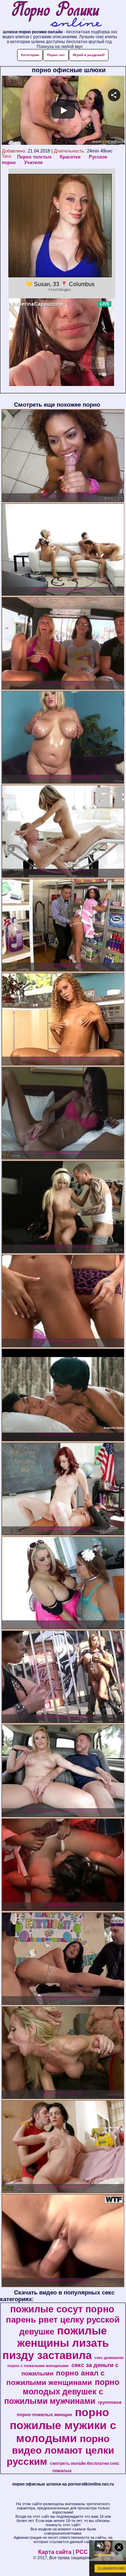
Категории (30, 55)
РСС (82, 2552)
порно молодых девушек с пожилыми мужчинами (62, 2392)
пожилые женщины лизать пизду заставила (56, 2343)
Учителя (33, 162)
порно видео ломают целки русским (60, 2450)
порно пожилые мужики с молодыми (63, 2425)
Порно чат (56, 55)
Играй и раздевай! (89, 55)
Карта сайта (55, 2552)
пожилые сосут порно (62, 2309)
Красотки (70, 157)
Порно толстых (34, 157)
